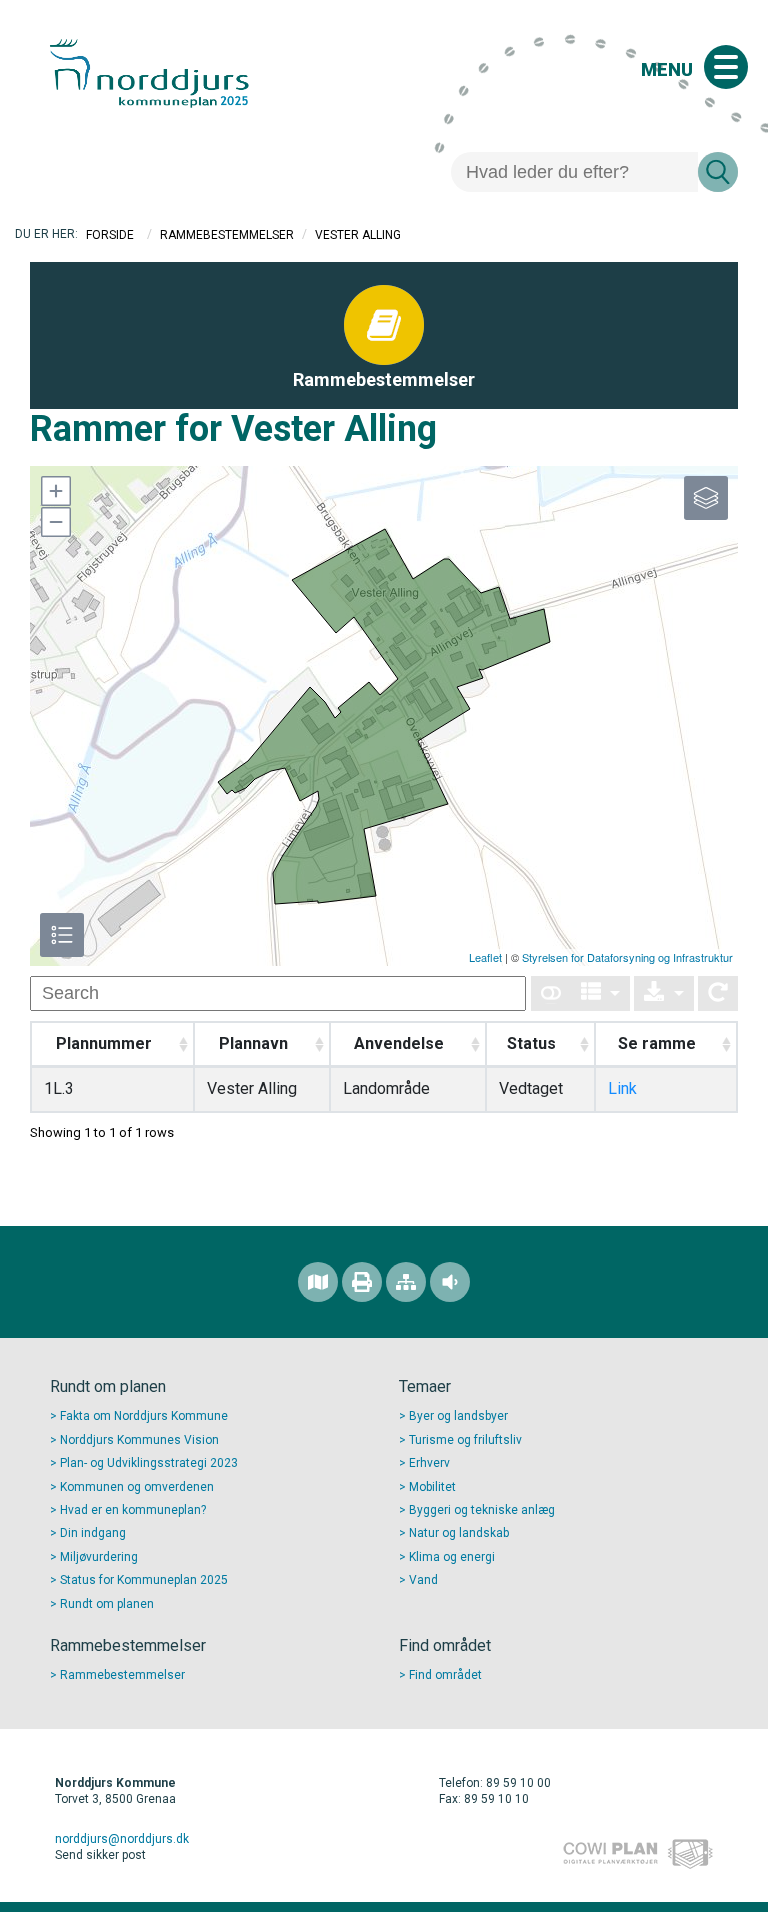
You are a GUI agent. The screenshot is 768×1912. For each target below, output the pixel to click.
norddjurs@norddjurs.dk (122, 1839)
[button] (55, 491)
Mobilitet (432, 1487)
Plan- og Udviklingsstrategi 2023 (149, 1463)
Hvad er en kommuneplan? (133, 1510)
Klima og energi (452, 1557)
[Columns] (601, 993)
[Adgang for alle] (450, 1282)
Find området (445, 1675)
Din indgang (93, 1533)
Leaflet (485, 957)
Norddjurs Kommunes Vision (139, 1440)
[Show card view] (551, 993)
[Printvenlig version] (362, 1282)
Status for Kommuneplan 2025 (144, 1580)
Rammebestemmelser (227, 235)
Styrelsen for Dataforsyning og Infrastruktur (627, 957)
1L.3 (59, 1088)
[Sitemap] (406, 1282)
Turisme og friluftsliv (465, 1440)
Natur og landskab (459, 1533)
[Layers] (706, 498)
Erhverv (429, 1463)
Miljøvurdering (99, 1557)
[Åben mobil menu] (726, 67)
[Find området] (318, 1282)
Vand (423, 1580)
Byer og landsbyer (458, 1416)
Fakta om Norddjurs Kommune (144, 1416)
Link (622, 1088)
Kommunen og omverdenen (137, 1487)
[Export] (664, 993)
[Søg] (718, 172)
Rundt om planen (107, 1604)
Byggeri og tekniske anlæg (482, 1510)
